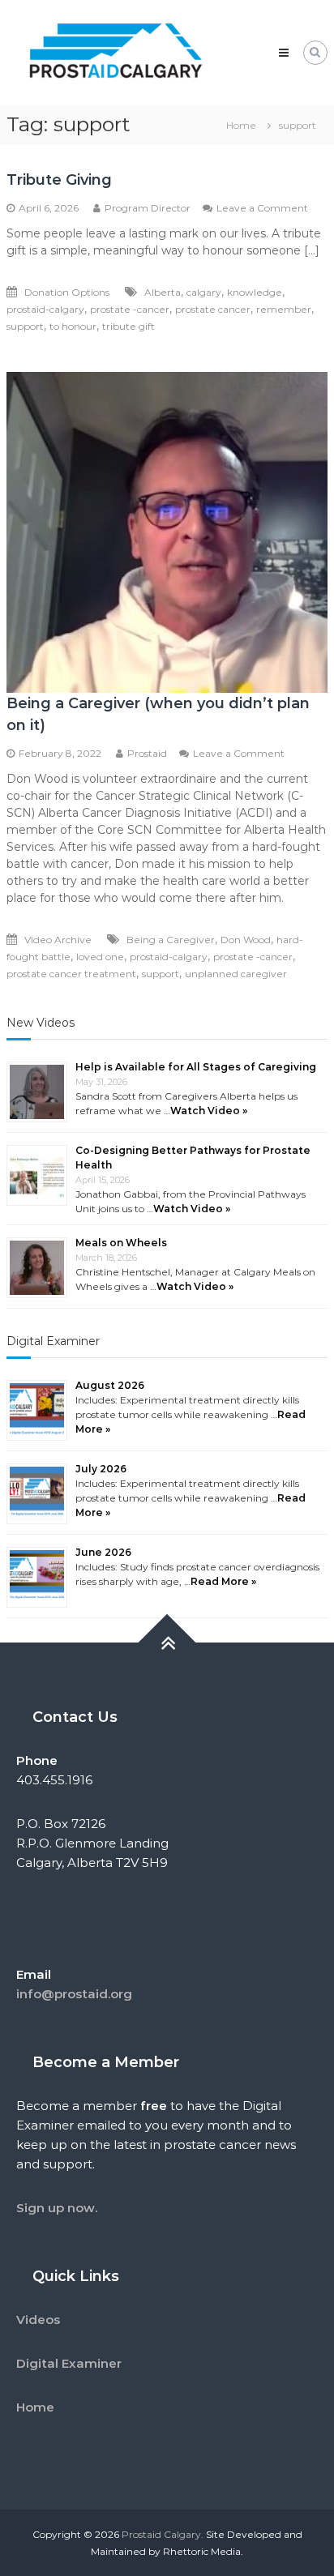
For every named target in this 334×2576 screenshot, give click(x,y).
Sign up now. (57, 2208)
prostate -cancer (130, 309)
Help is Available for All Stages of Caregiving (196, 1067)
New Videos (41, 1023)
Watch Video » (209, 1111)
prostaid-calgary (45, 309)
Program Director (148, 208)
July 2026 (101, 1469)
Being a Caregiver (171, 940)
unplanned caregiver (236, 974)
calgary (204, 292)
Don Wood (246, 940)
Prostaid (147, 753)
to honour (73, 326)
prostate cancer (213, 309)
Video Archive (58, 940)
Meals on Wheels (121, 1243)
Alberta (163, 292)
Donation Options (67, 292)
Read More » (223, 1581)
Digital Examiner (53, 1341)
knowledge (255, 292)
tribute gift (128, 326)
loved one (100, 957)
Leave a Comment (262, 208)
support (25, 326)
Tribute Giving (59, 180)
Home (35, 2407)
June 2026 (103, 1552)
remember (284, 309)
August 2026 (110, 1385)
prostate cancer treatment (71, 974)
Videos (38, 2320)
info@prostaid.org (74, 1994)
